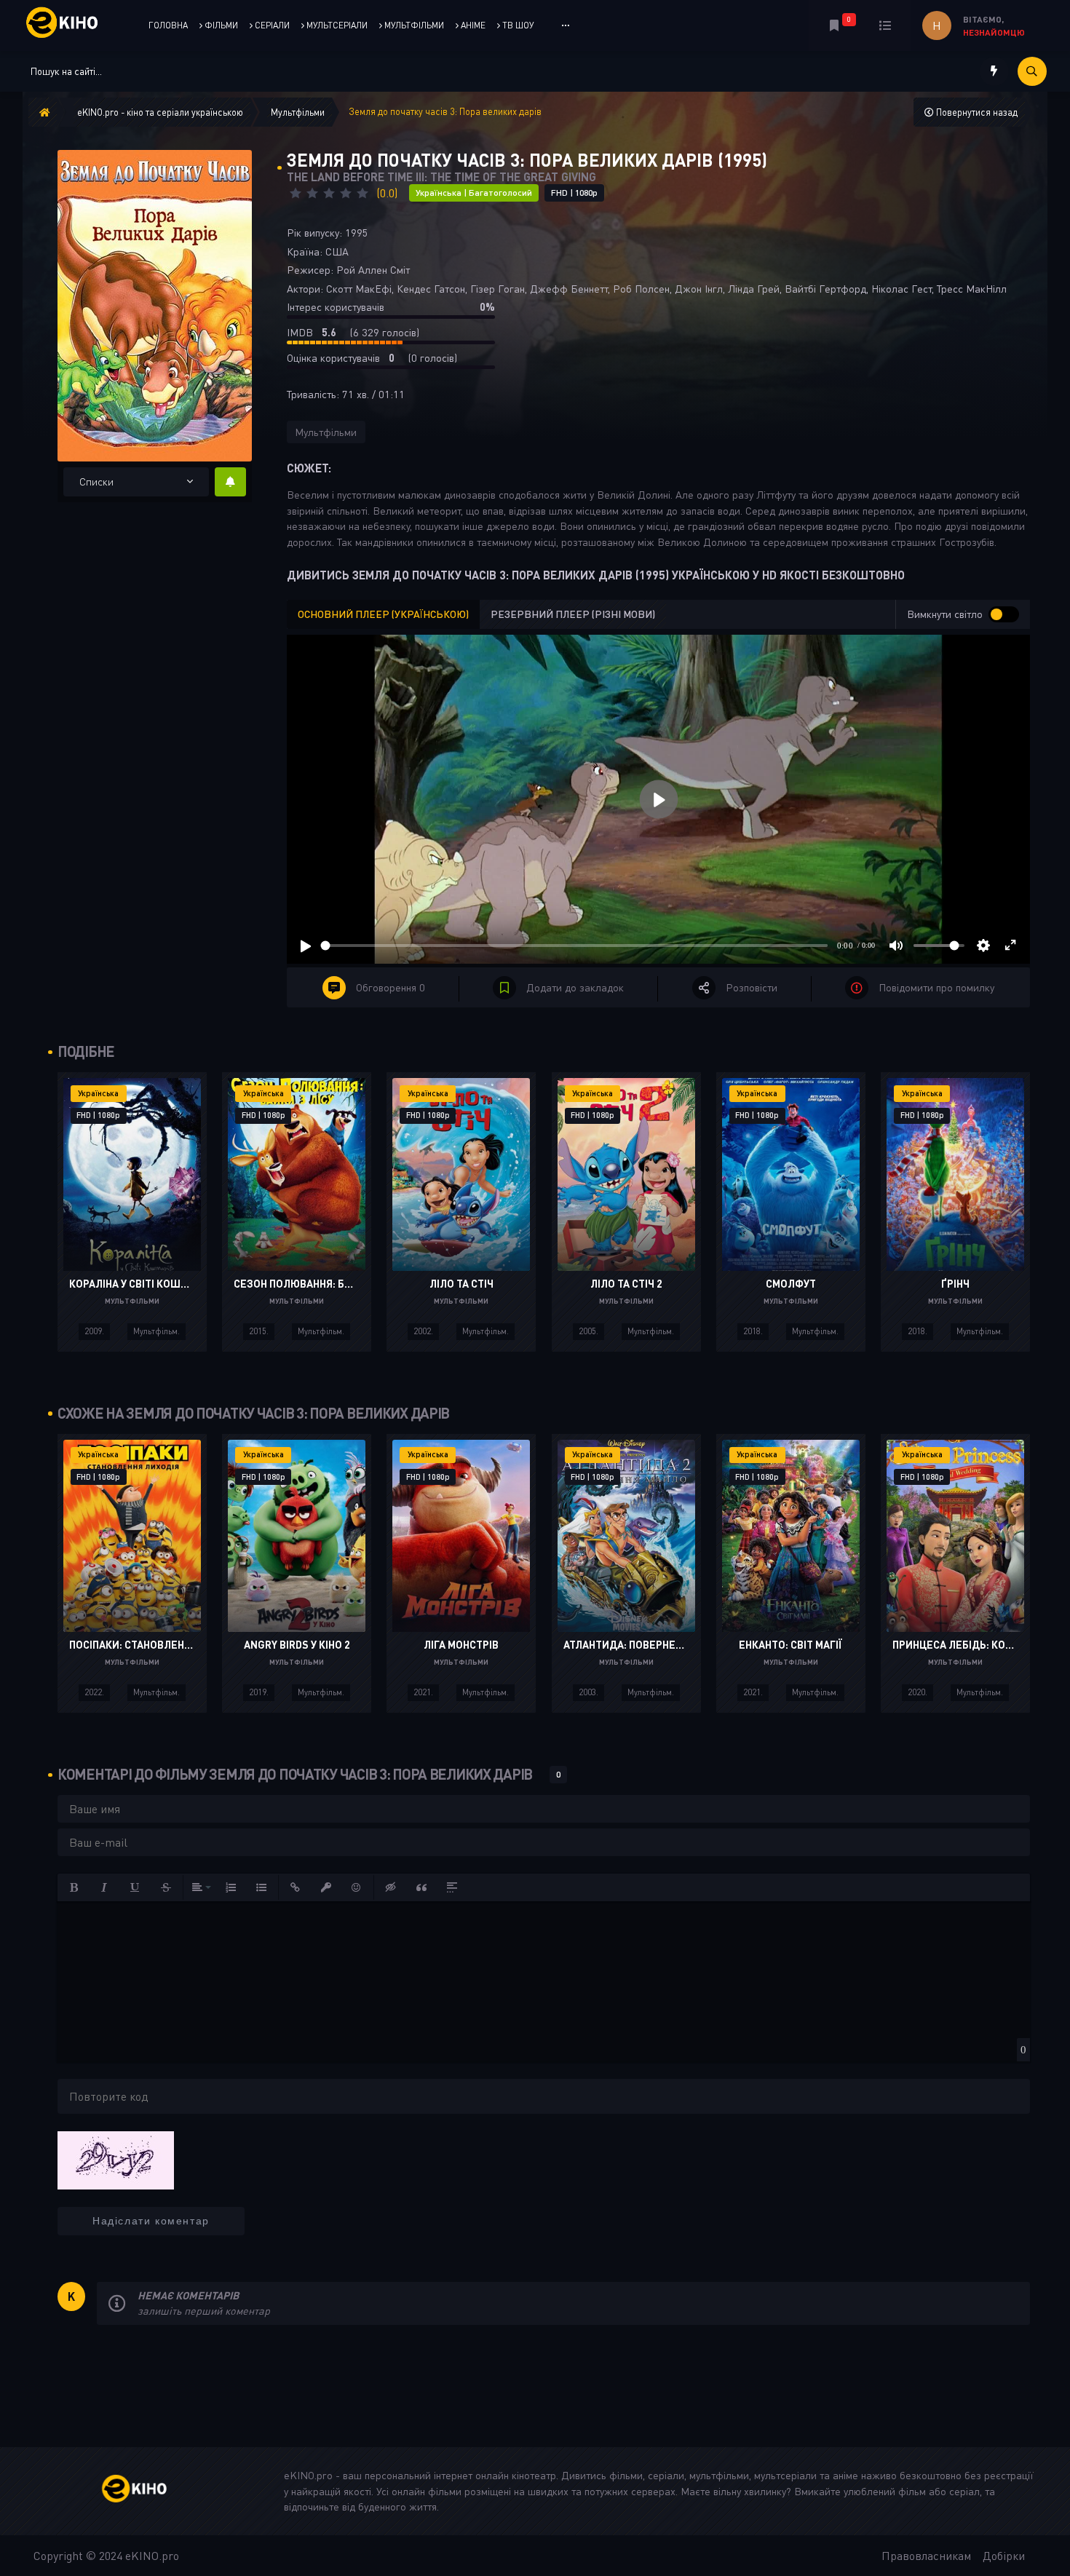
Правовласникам (926, 2556)
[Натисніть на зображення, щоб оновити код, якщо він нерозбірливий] (116, 2159)
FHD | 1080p (574, 193)
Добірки (1004, 2556)
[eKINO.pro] (150, 2491)
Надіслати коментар (151, 2221)
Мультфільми (326, 432)
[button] (74, 1887)
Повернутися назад (976, 112)
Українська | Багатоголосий (474, 193)
